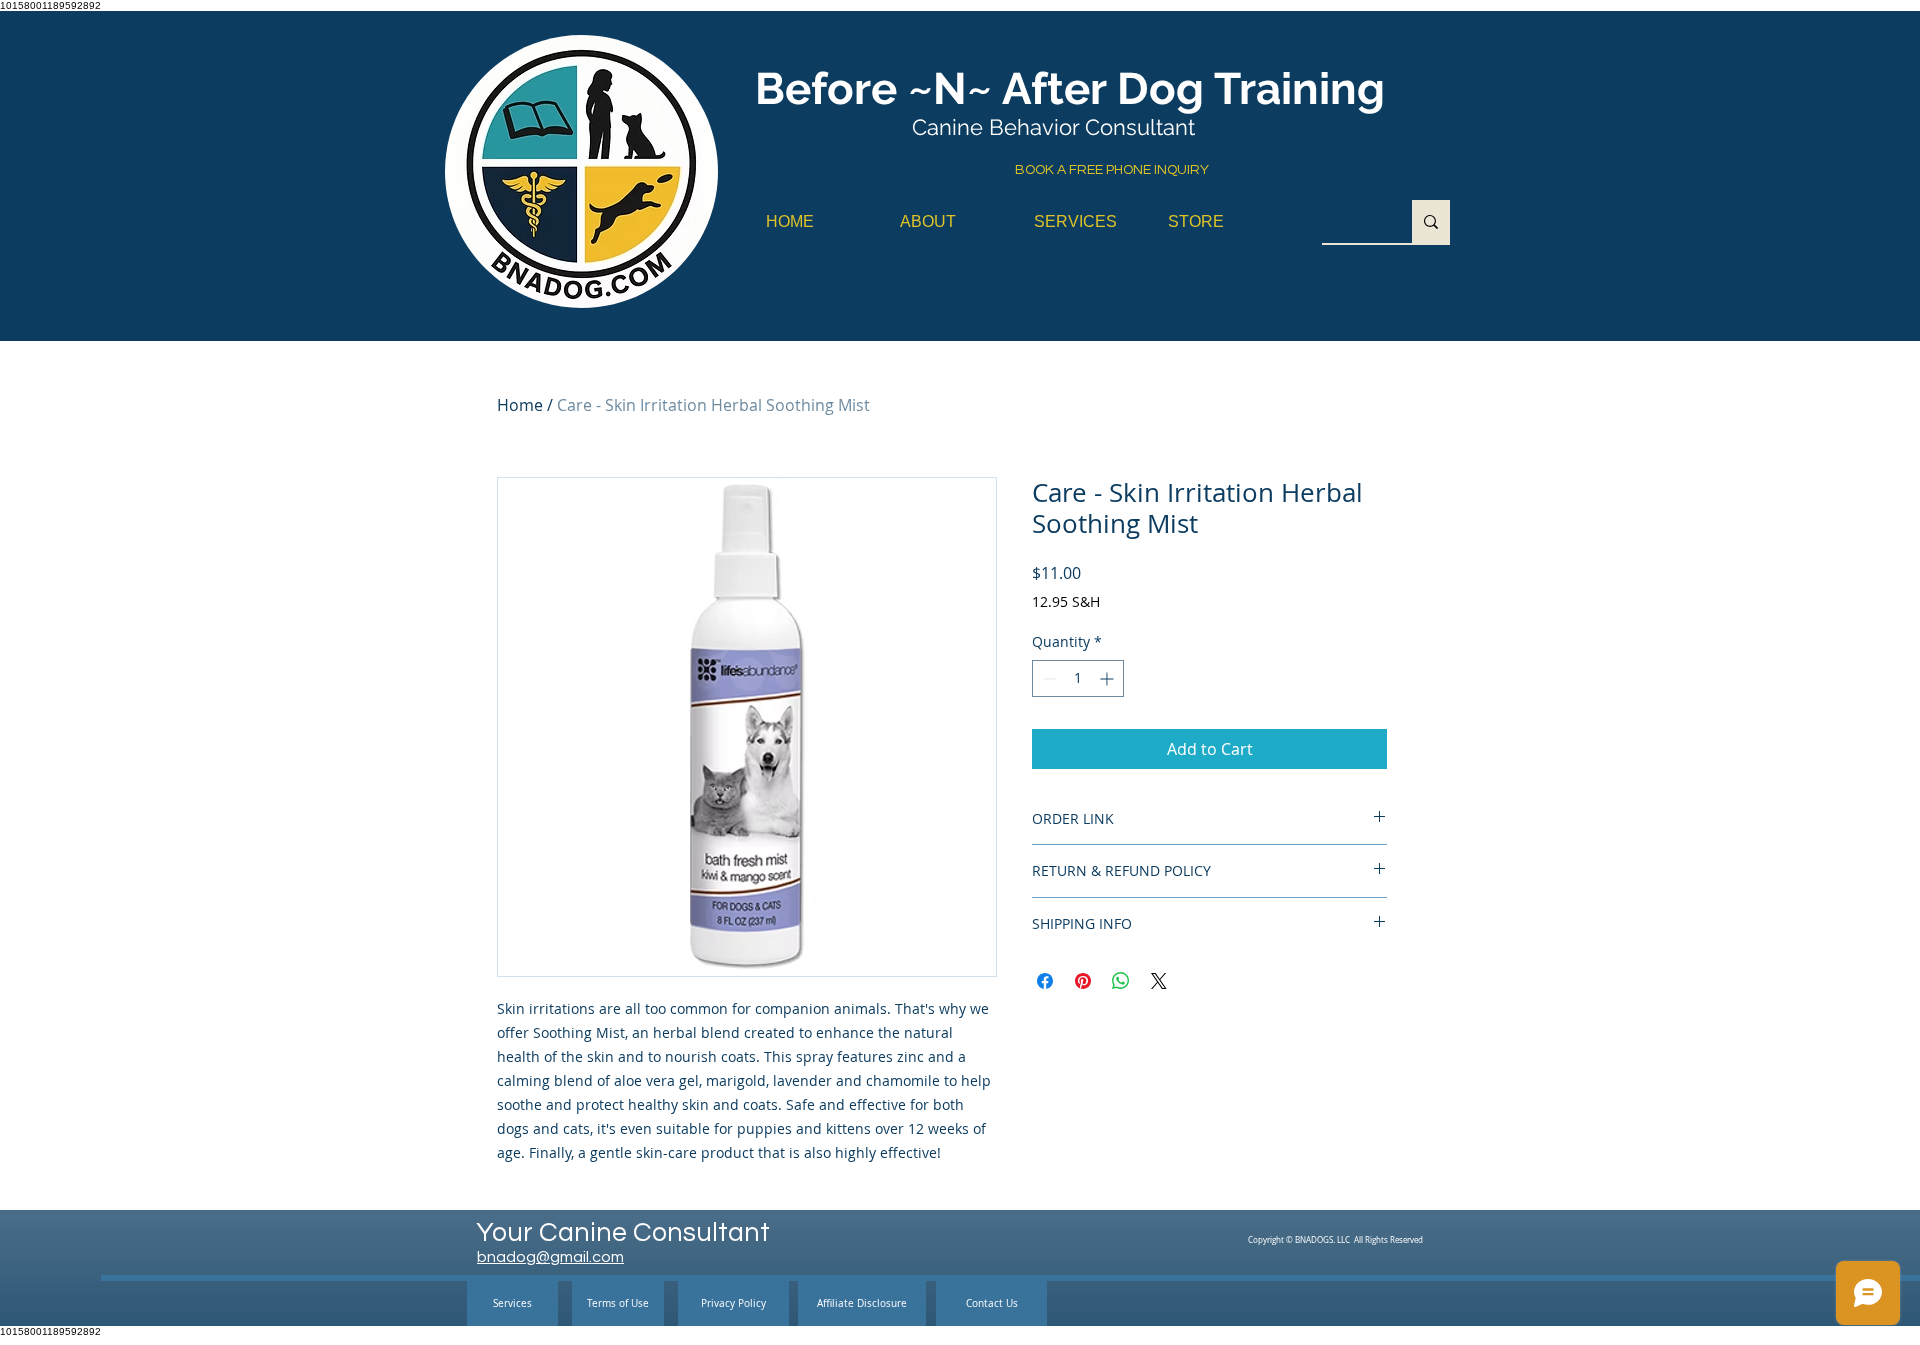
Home (520, 405)
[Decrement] (1047, 678)
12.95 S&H (1066, 601)
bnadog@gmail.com (550, 1257)
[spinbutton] (1078, 678)
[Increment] (1108, 678)
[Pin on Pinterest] (1083, 981)
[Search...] (1431, 221)
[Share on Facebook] (1045, 981)
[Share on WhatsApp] (1121, 981)
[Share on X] (1159, 981)
